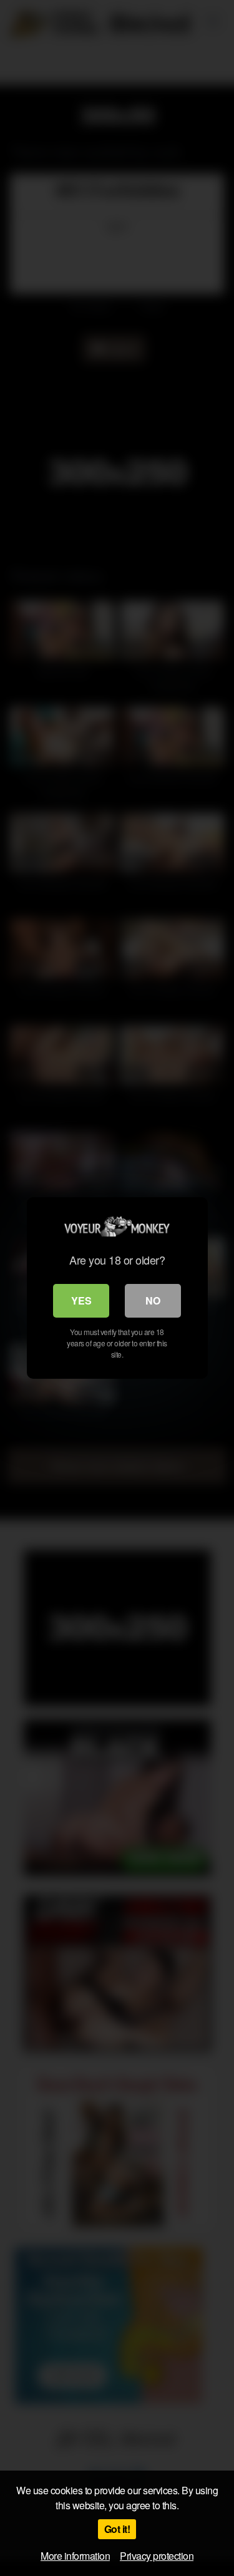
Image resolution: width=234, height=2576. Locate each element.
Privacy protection (157, 2556)
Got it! (117, 2529)
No (153, 1300)
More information (75, 2556)
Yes (81, 1300)
